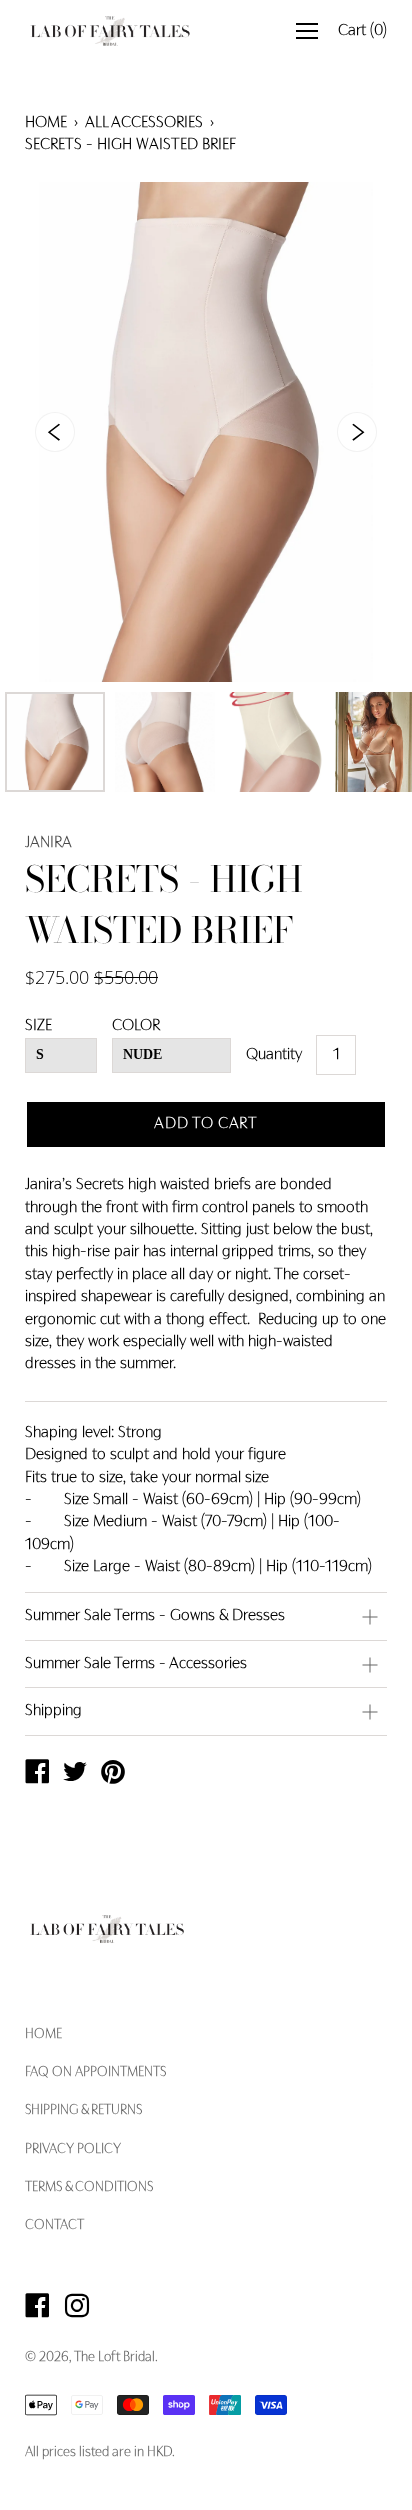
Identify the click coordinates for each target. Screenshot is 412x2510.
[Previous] (55, 432)
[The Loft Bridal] (37, 1775)
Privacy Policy (73, 2150)
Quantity (274, 1055)
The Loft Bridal (114, 2358)
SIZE (38, 1026)
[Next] (357, 432)
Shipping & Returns (83, 2111)
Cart (362, 31)
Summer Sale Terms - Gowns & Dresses (155, 1616)
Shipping (53, 1711)
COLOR (136, 1026)
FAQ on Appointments (95, 2073)
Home (46, 123)
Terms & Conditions (89, 2188)
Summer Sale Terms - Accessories (136, 1664)
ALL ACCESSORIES (144, 123)
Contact (54, 2226)
